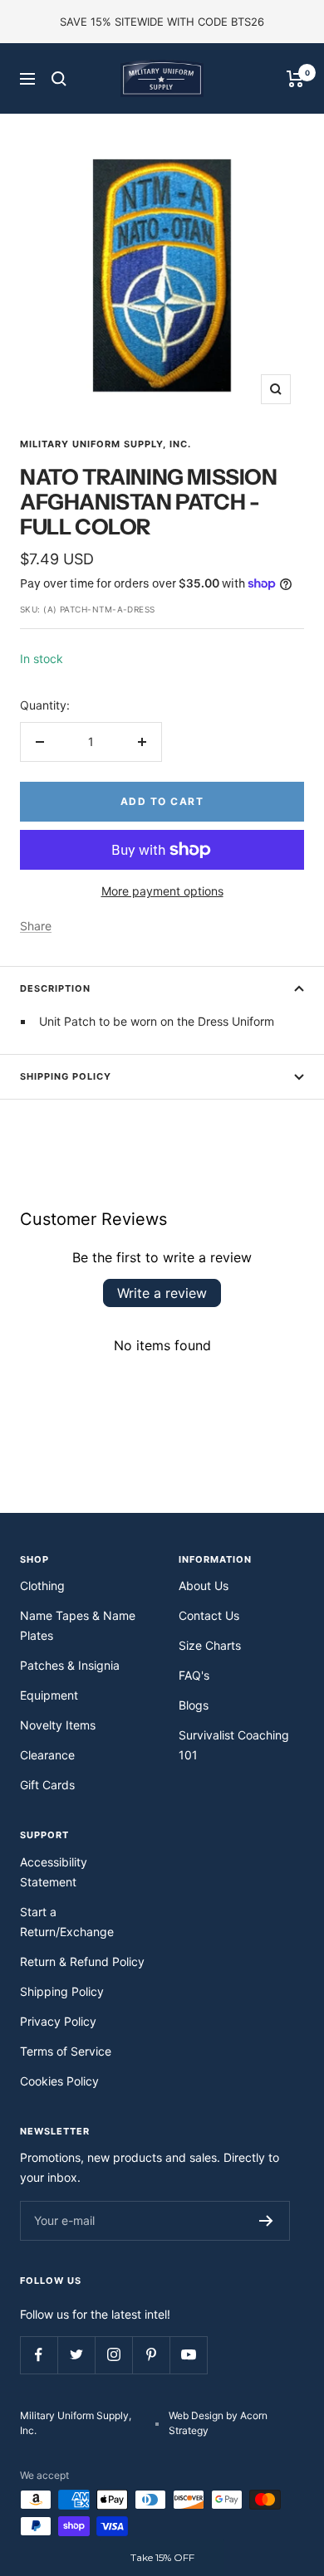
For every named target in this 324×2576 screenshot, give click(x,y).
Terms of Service (66, 2051)
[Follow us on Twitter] (76, 2355)
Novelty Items (58, 1725)
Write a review (162, 1293)
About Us (204, 1586)
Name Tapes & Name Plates (78, 1625)
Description (55, 988)
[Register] (266, 2221)
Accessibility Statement (54, 1872)
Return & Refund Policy (82, 1961)
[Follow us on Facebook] (39, 2355)
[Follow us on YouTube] (188, 2355)
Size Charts (210, 1645)
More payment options (162, 891)
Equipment (49, 1695)
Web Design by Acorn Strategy (218, 2423)
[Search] (59, 79)
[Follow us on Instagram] (113, 2355)
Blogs (194, 1705)
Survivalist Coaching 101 (234, 1745)
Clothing (42, 1586)
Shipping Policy (66, 1076)
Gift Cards (47, 1785)
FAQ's (194, 1675)
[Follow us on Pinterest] (151, 2355)
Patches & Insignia (70, 1665)
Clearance (47, 1755)
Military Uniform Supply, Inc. (106, 444)
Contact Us (209, 1615)
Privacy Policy (58, 2021)
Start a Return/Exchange (67, 1922)
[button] (162, 2558)
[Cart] (295, 79)
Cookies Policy (59, 2081)
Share (36, 926)
